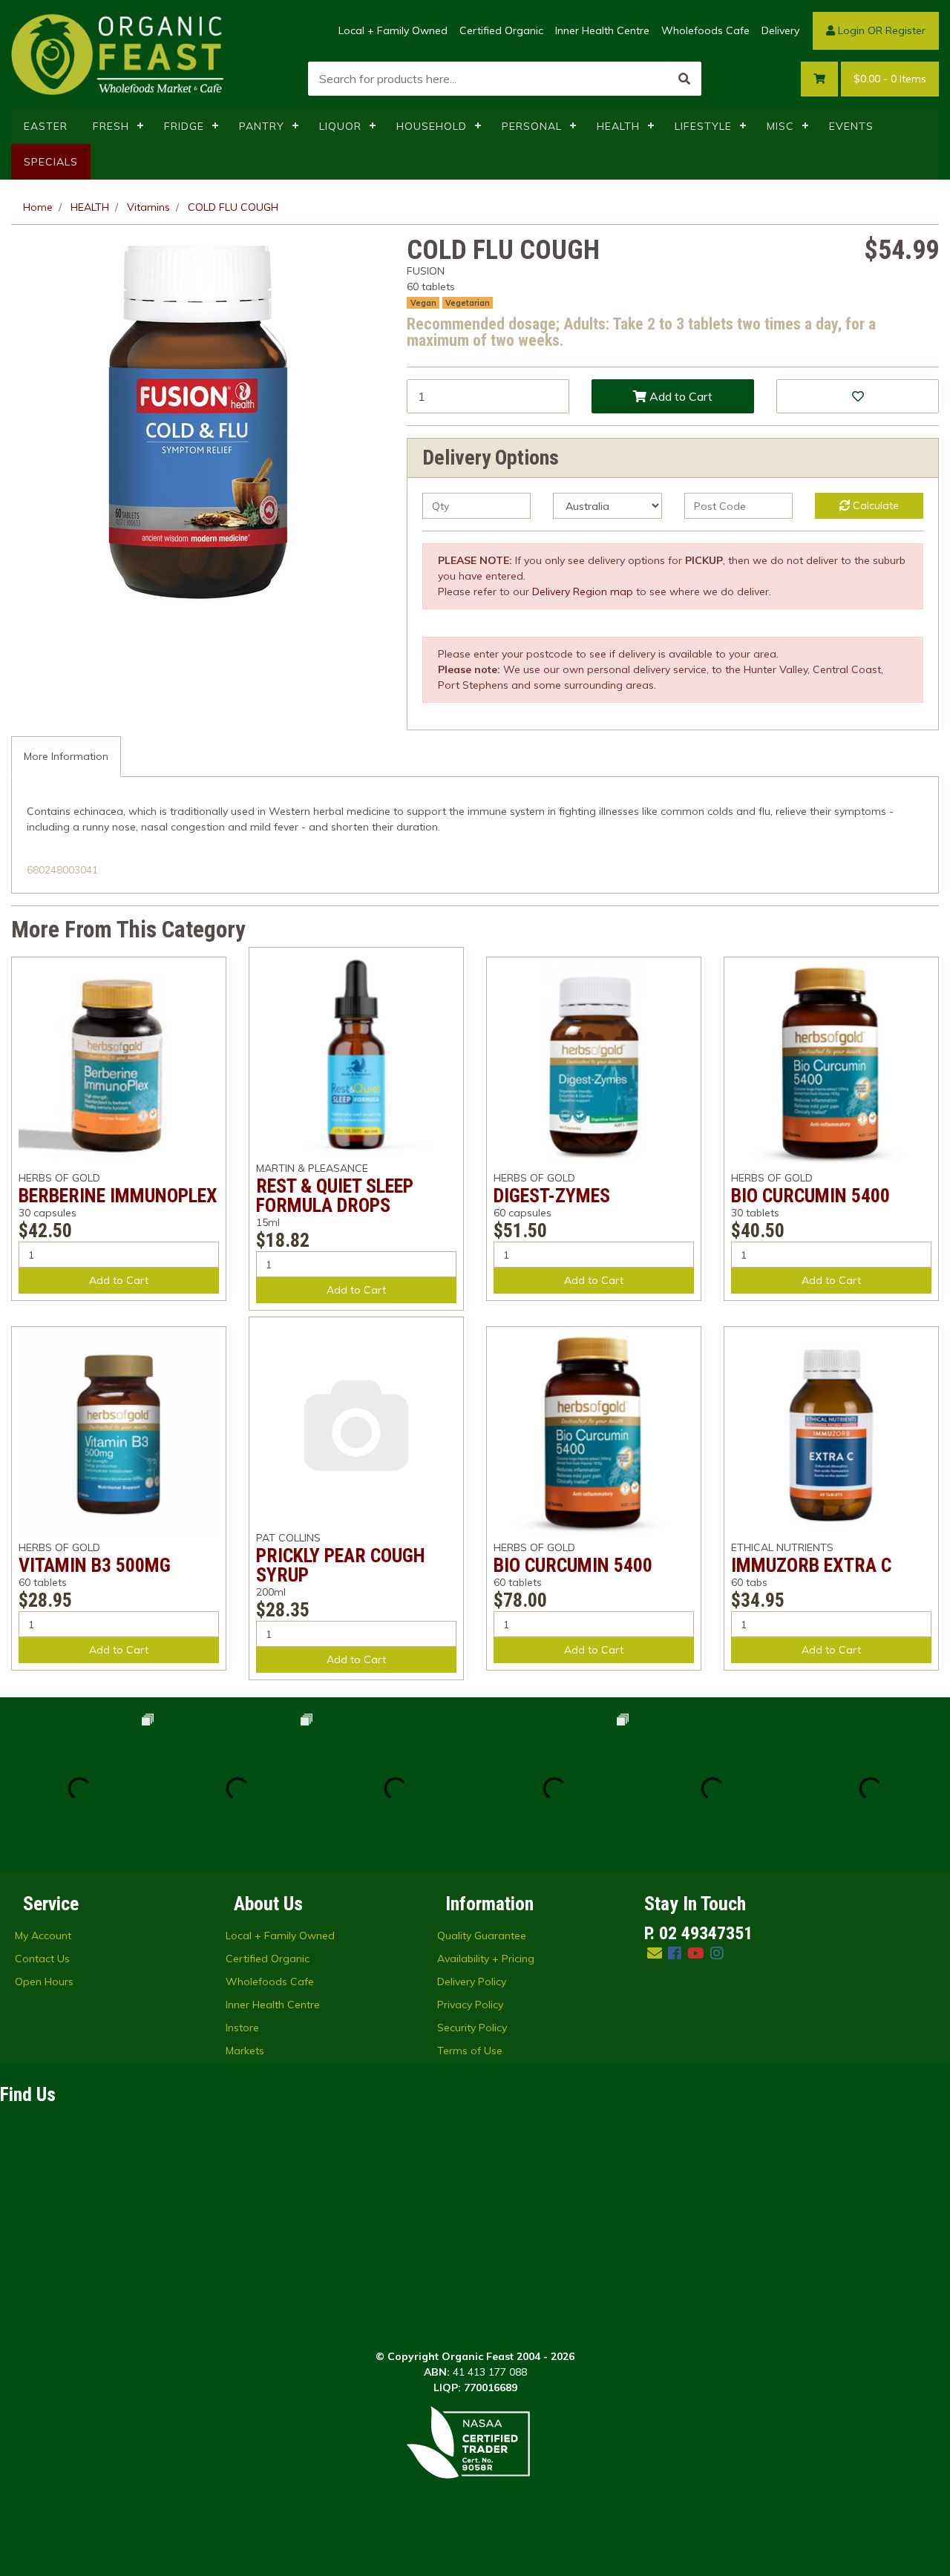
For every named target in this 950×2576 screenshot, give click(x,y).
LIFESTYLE (703, 126)
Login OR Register (880, 30)
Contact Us (42, 1959)
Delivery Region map (583, 591)
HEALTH (618, 126)
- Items (890, 79)
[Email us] (655, 1953)
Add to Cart (679, 396)
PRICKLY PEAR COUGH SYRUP (341, 1565)
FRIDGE (184, 126)
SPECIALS (51, 162)
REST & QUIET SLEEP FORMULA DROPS (335, 1196)
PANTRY (262, 126)
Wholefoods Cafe (705, 30)
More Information (66, 756)
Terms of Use (470, 2051)
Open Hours (44, 1982)
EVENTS (851, 126)
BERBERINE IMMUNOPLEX (118, 1196)
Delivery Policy (472, 1982)
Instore (242, 2028)
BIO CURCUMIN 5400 (810, 1196)
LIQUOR (340, 126)
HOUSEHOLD (432, 126)
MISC (780, 126)
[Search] (684, 79)
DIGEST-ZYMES (552, 1196)
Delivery (780, 30)
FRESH (111, 126)
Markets (245, 2051)
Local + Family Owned (393, 30)
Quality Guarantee (482, 1936)
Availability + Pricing (486, 1959)
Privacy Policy (470, 2005)
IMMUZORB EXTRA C (811, 1565)
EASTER (46, 126)
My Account (43, 1936)
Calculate (874, 505)
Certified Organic (501, 30)
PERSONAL (532, 126)
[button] (858, 396)
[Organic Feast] (119, 53)
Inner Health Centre (602, 30)
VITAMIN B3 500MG (95, 1565)
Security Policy (472, 2028)
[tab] (66, 757)
